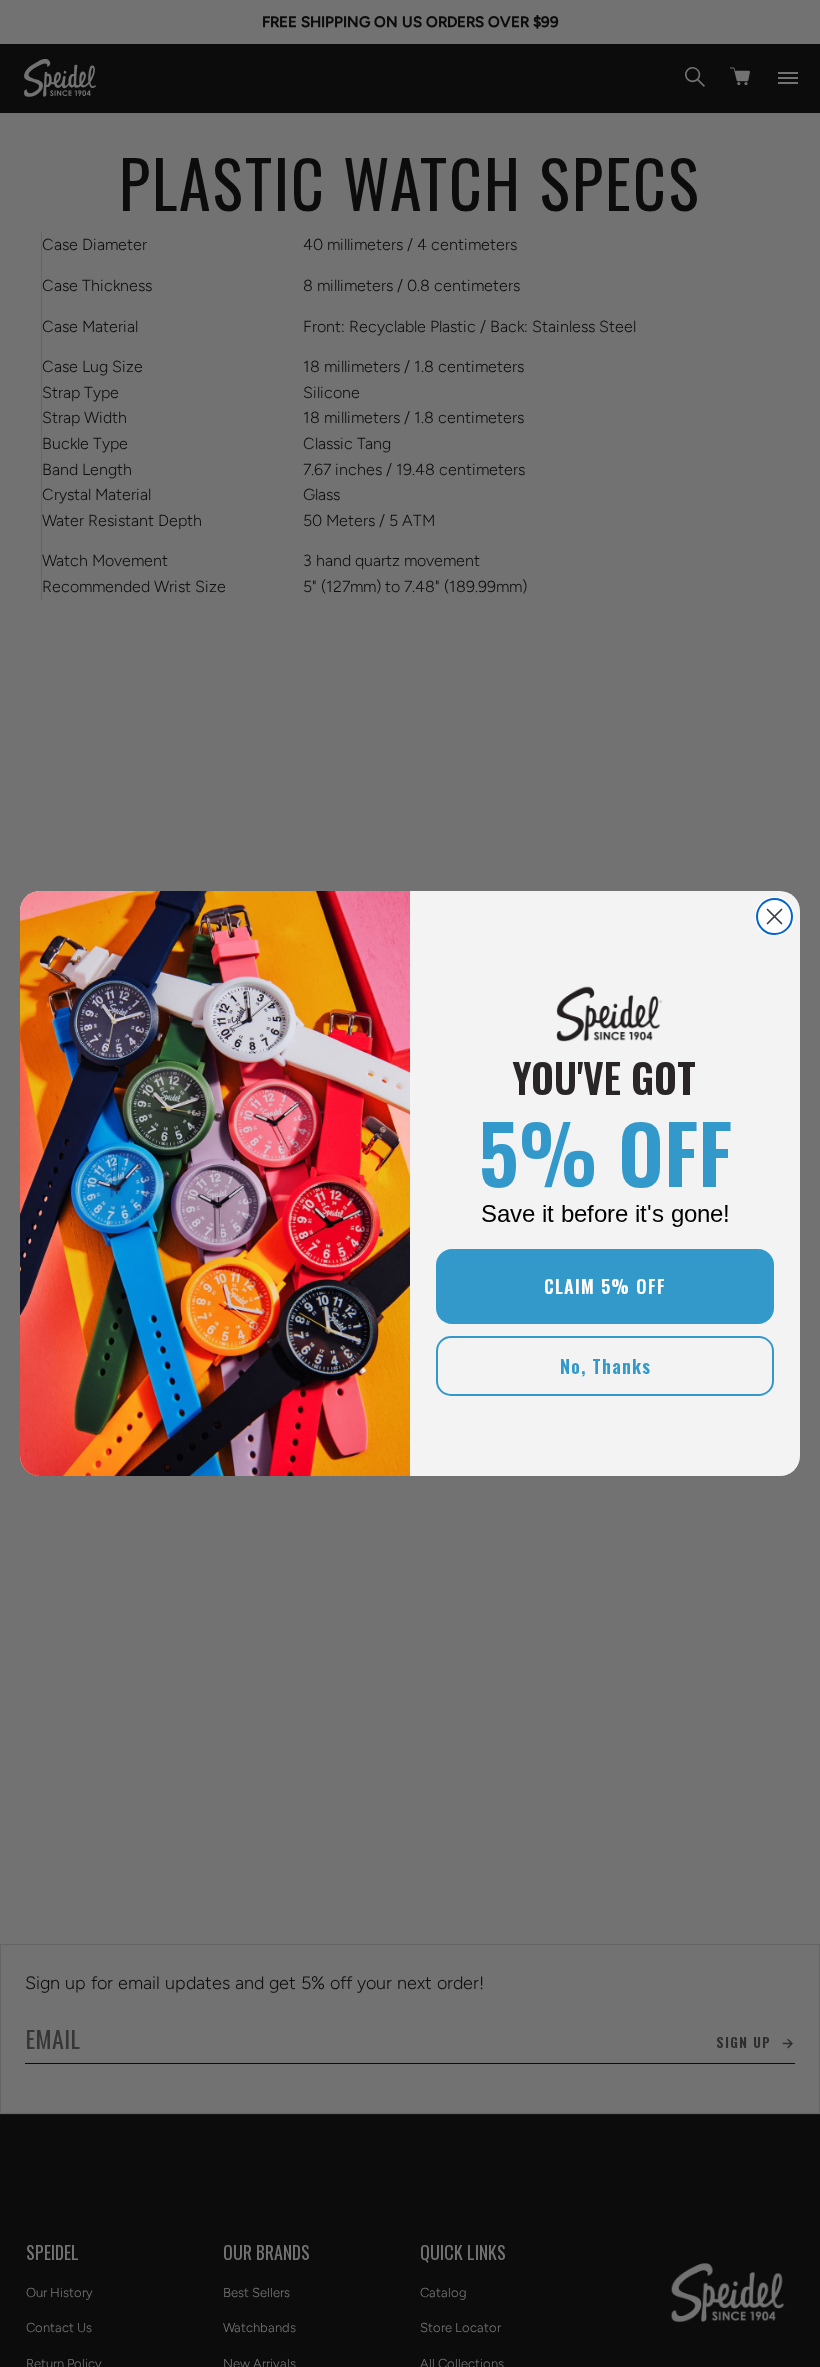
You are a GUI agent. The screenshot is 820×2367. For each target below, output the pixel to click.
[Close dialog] (774, 916)
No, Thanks (605, 1366)
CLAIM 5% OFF (605, 1286)
